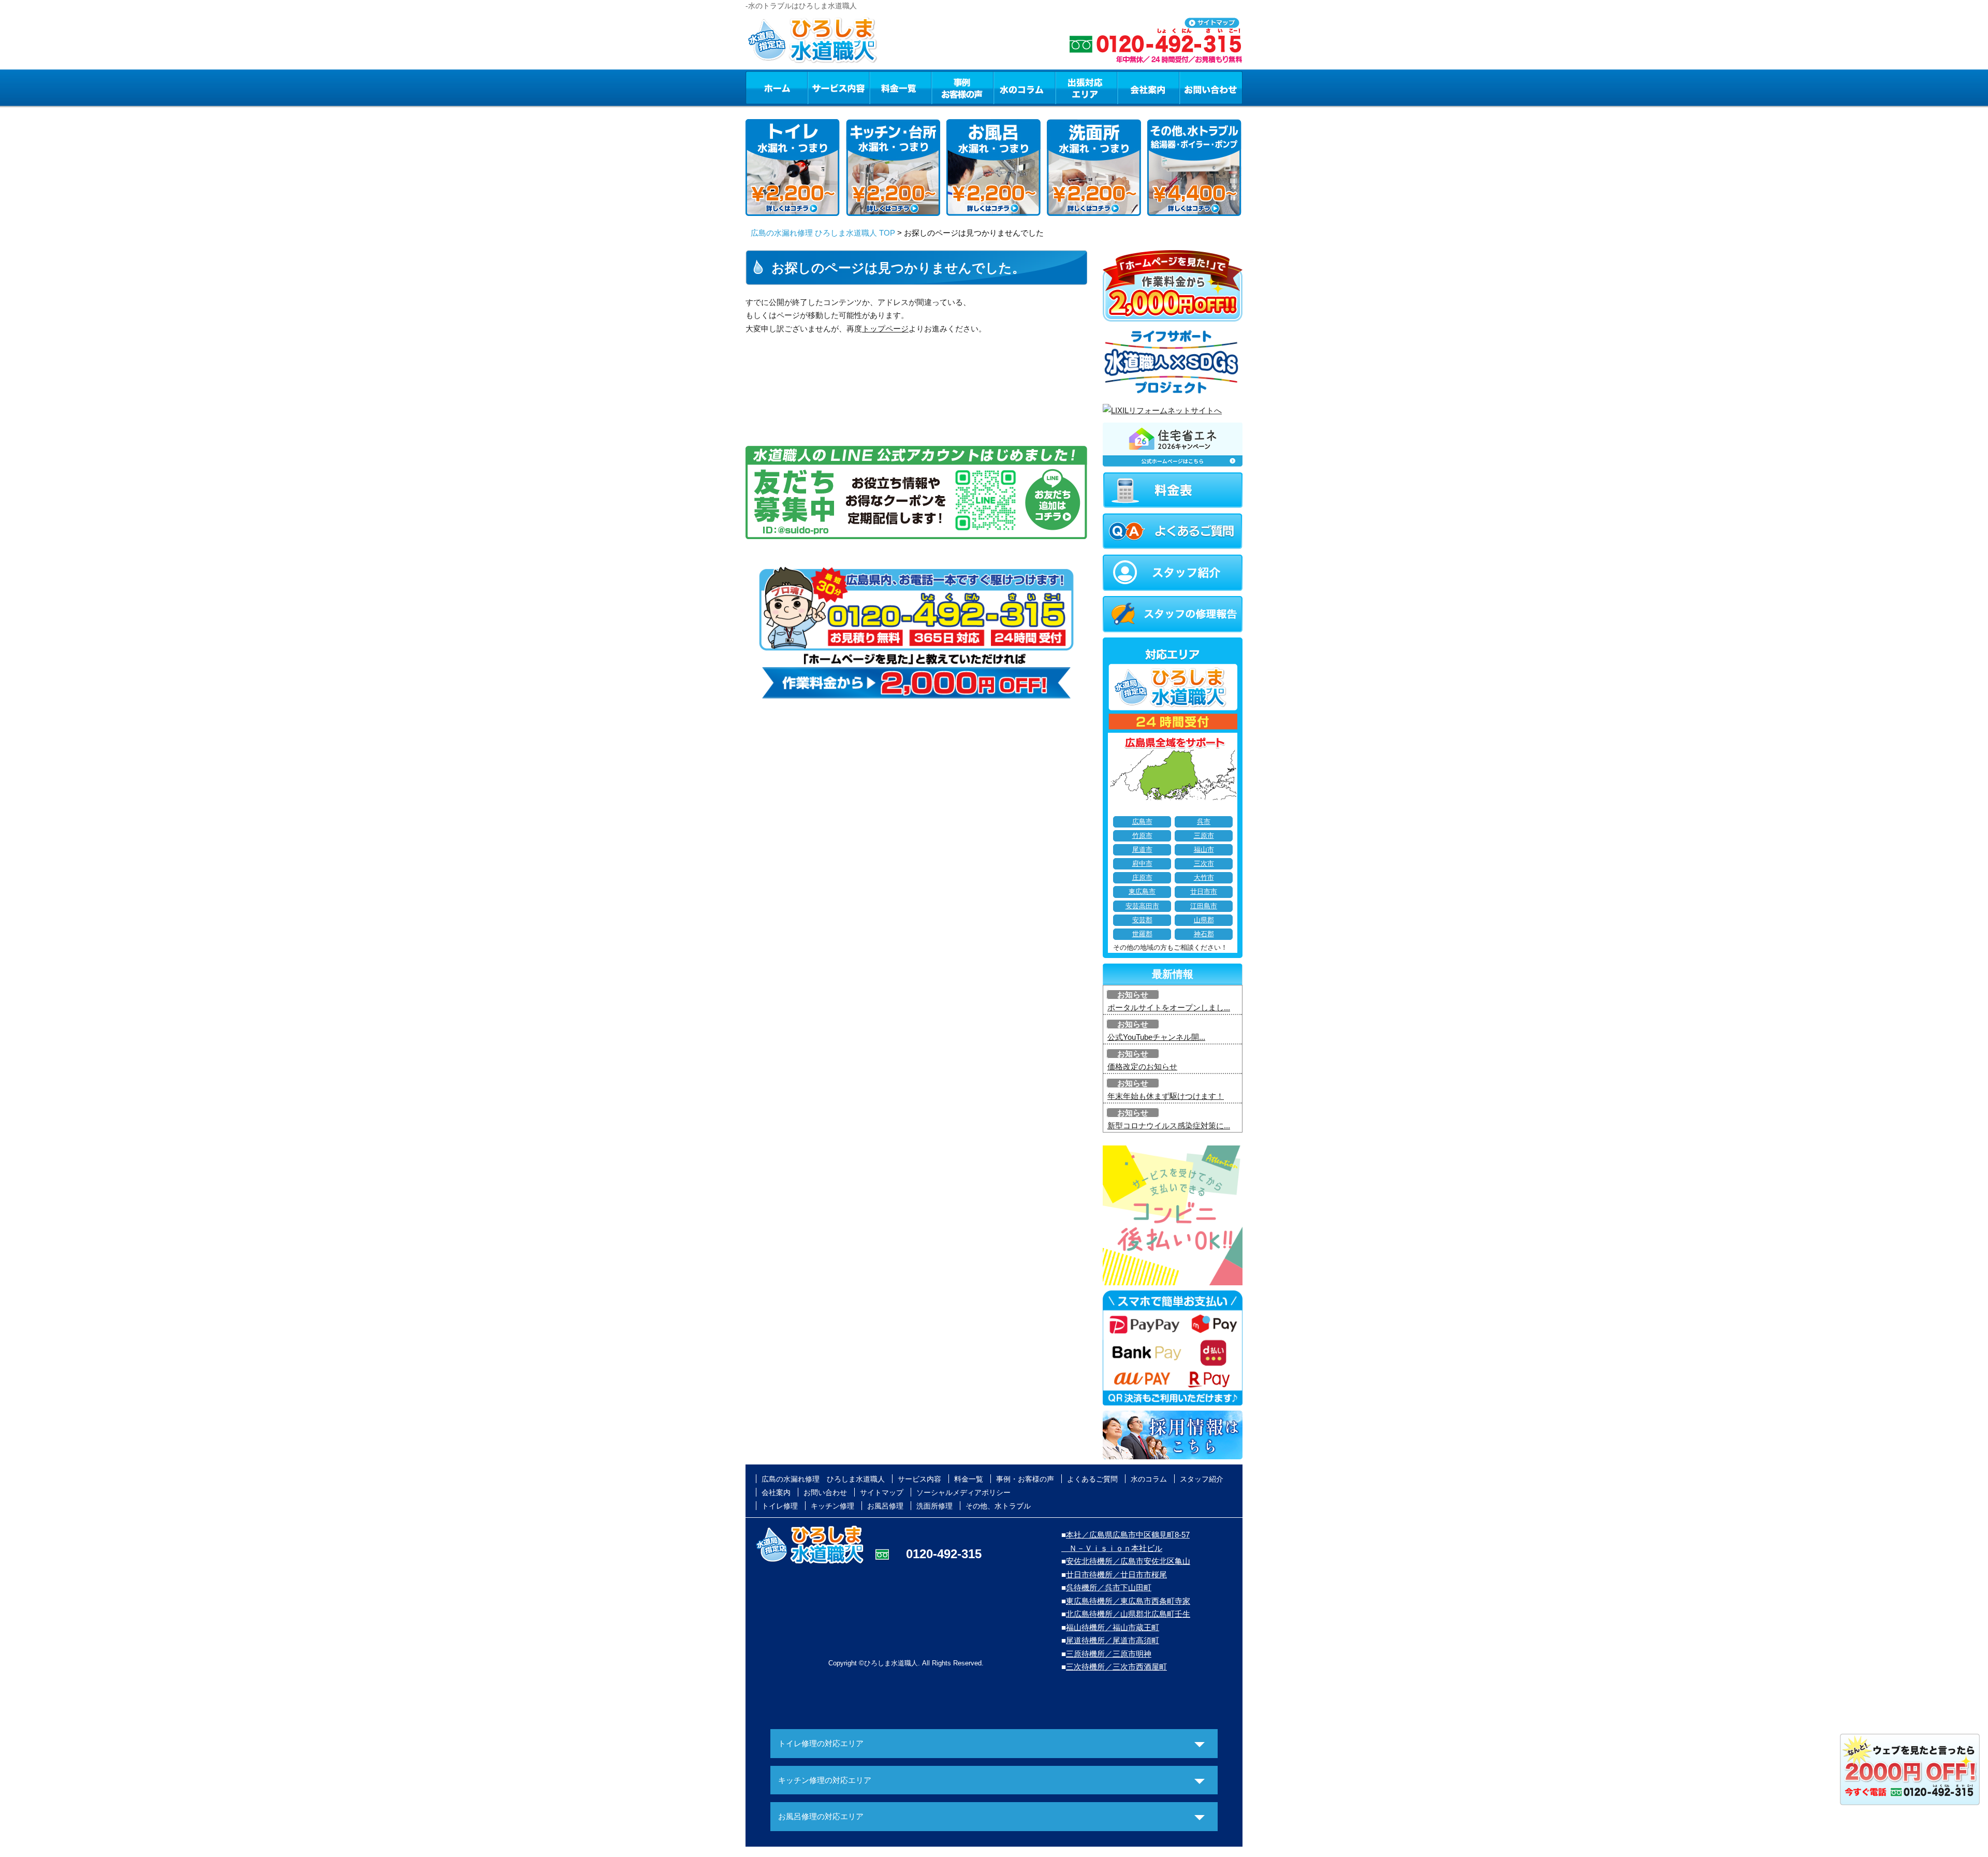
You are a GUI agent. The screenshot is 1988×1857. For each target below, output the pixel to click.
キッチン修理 (832, 1506)
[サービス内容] (820, 88)
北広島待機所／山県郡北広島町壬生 (1128, 1614)
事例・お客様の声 (962, 88)
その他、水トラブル (998, 1506)
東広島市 (1142, 892)
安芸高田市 (1142, 906)
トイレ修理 (780, 1506)
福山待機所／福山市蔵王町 (1113, 1627)
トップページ (885, 329)
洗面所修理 (934, 1506)
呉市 (1204, 822)
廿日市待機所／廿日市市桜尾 (1116, 1575)
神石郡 (1204, 934)
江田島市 (1204, 906)
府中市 (1142, 864)
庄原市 (1142, 878)
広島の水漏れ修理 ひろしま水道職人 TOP (823, 233)
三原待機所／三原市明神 (1109, 1654)
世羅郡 (1142, 934)
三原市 (1204, 836)
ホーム (776, 88)
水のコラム (1025, 88)
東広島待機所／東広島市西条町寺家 (1128, 1601)
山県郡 (1204, 920)
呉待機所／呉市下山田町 (1109, 1587)
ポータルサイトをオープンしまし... (1169, 1007)
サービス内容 (838, 88)
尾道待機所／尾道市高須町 (1113, 1640)
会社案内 (1148, 88)
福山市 (1204, 850)
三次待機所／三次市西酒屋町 (1116, 1667)
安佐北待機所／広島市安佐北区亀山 (1128, 1561)
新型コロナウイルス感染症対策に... (1169, 1126)
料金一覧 (900, 88)
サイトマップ (882, 1492)
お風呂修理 (885, 1506)
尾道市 (1142, 850)
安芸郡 (1142, 920)
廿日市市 (1204, 892)
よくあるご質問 (1092, 1479)
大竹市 (1204, 878)
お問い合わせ (1211, 88)
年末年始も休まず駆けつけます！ (1166, 1096)
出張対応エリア (1086, 88)
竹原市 (1142, 836)
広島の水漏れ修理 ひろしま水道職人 (823, 1479)
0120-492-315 (944, 1554)
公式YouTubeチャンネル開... (1156, 1037)
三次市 (1204, 864)
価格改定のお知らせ (1142, 1067)
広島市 (1142, 822)
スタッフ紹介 (1202, 1479)
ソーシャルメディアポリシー (963, 1492)
